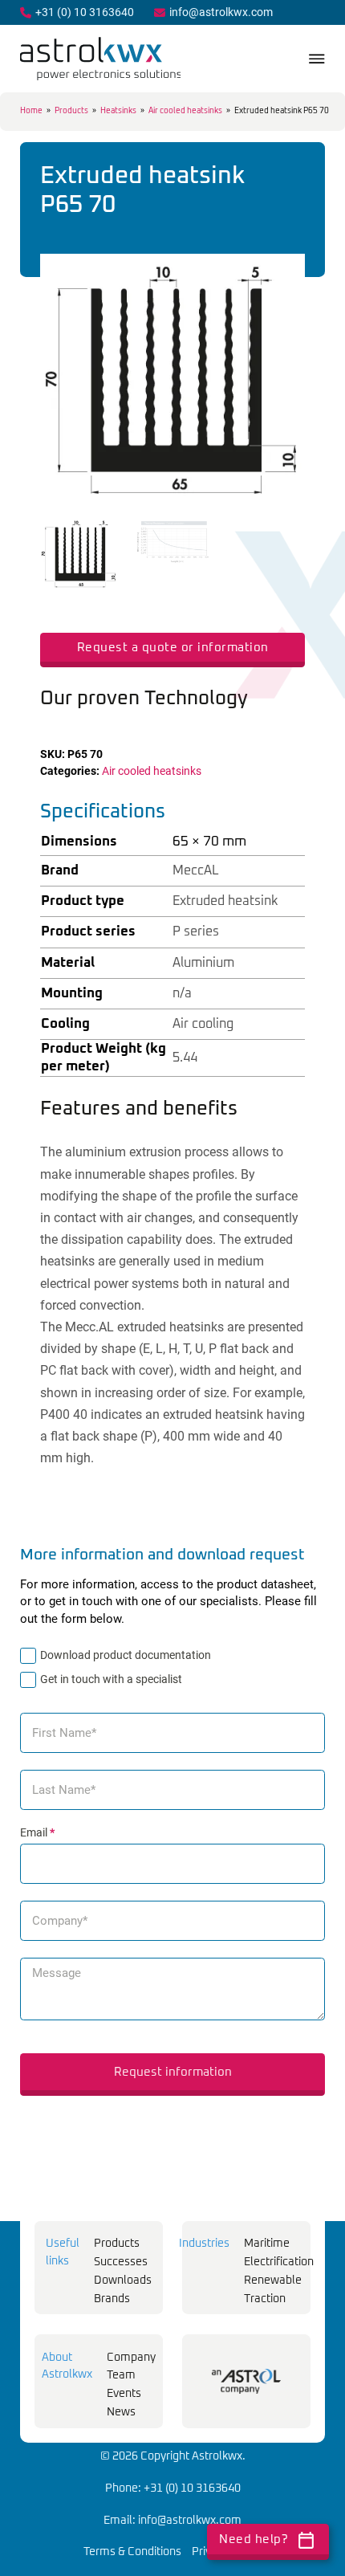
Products (71, 111)
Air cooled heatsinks (185, 111)
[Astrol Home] (246, 2381)
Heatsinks (118, 111)
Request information (173, 2072)
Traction (265, 2299)
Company (131, 2358)
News (121, 2412)
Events (124, 2394)
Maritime (267, 2244)
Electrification (279, 2262)
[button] (283, 275)
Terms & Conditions (132, 2552)
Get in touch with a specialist (111, 1679)
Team (121, 2375)
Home (31, 111)
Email (37, 1832)
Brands (112, 2299)
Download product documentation (126, 1655)
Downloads (123, 2280)
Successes (121, 2262)
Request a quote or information (173, 648)
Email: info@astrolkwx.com (172, 2521)
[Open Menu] (317, 59)
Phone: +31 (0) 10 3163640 (173, 2488)
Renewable (273, 2280)
